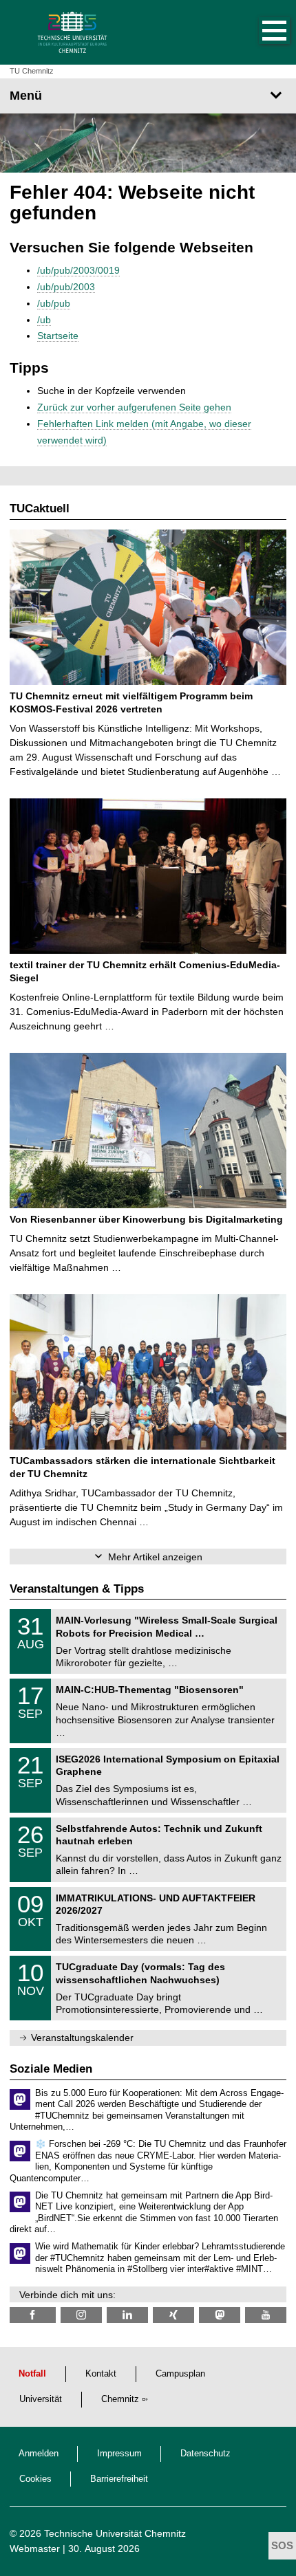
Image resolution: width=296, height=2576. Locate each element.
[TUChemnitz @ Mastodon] (220, 2315)
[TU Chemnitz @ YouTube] (266, 2315)
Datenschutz (205, 2454)
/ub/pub (54, 303)
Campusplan (180, 2374)
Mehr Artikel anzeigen (155, 1557)
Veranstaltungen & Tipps (77, 1589)
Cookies (35, 2479)
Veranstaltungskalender (82, 2038)
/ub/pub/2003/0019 (78, 270)
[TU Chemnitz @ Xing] (173, 2315)
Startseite (58, 336)
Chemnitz (120, 2399)
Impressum (119, 2454)
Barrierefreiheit (119, 2479)
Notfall (32, 2374)
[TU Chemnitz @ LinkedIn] (127, 2315)
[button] (260, 32)
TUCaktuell (40, 509)
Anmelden (39, 2454)
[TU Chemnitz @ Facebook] (33, 2315)
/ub (44, 320)
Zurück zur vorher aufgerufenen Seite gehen (134, 407)
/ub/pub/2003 (66, 287)
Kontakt (101, 2374)
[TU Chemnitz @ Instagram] (81, 2315)
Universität (41, 2399)
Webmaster (35, 2548)
